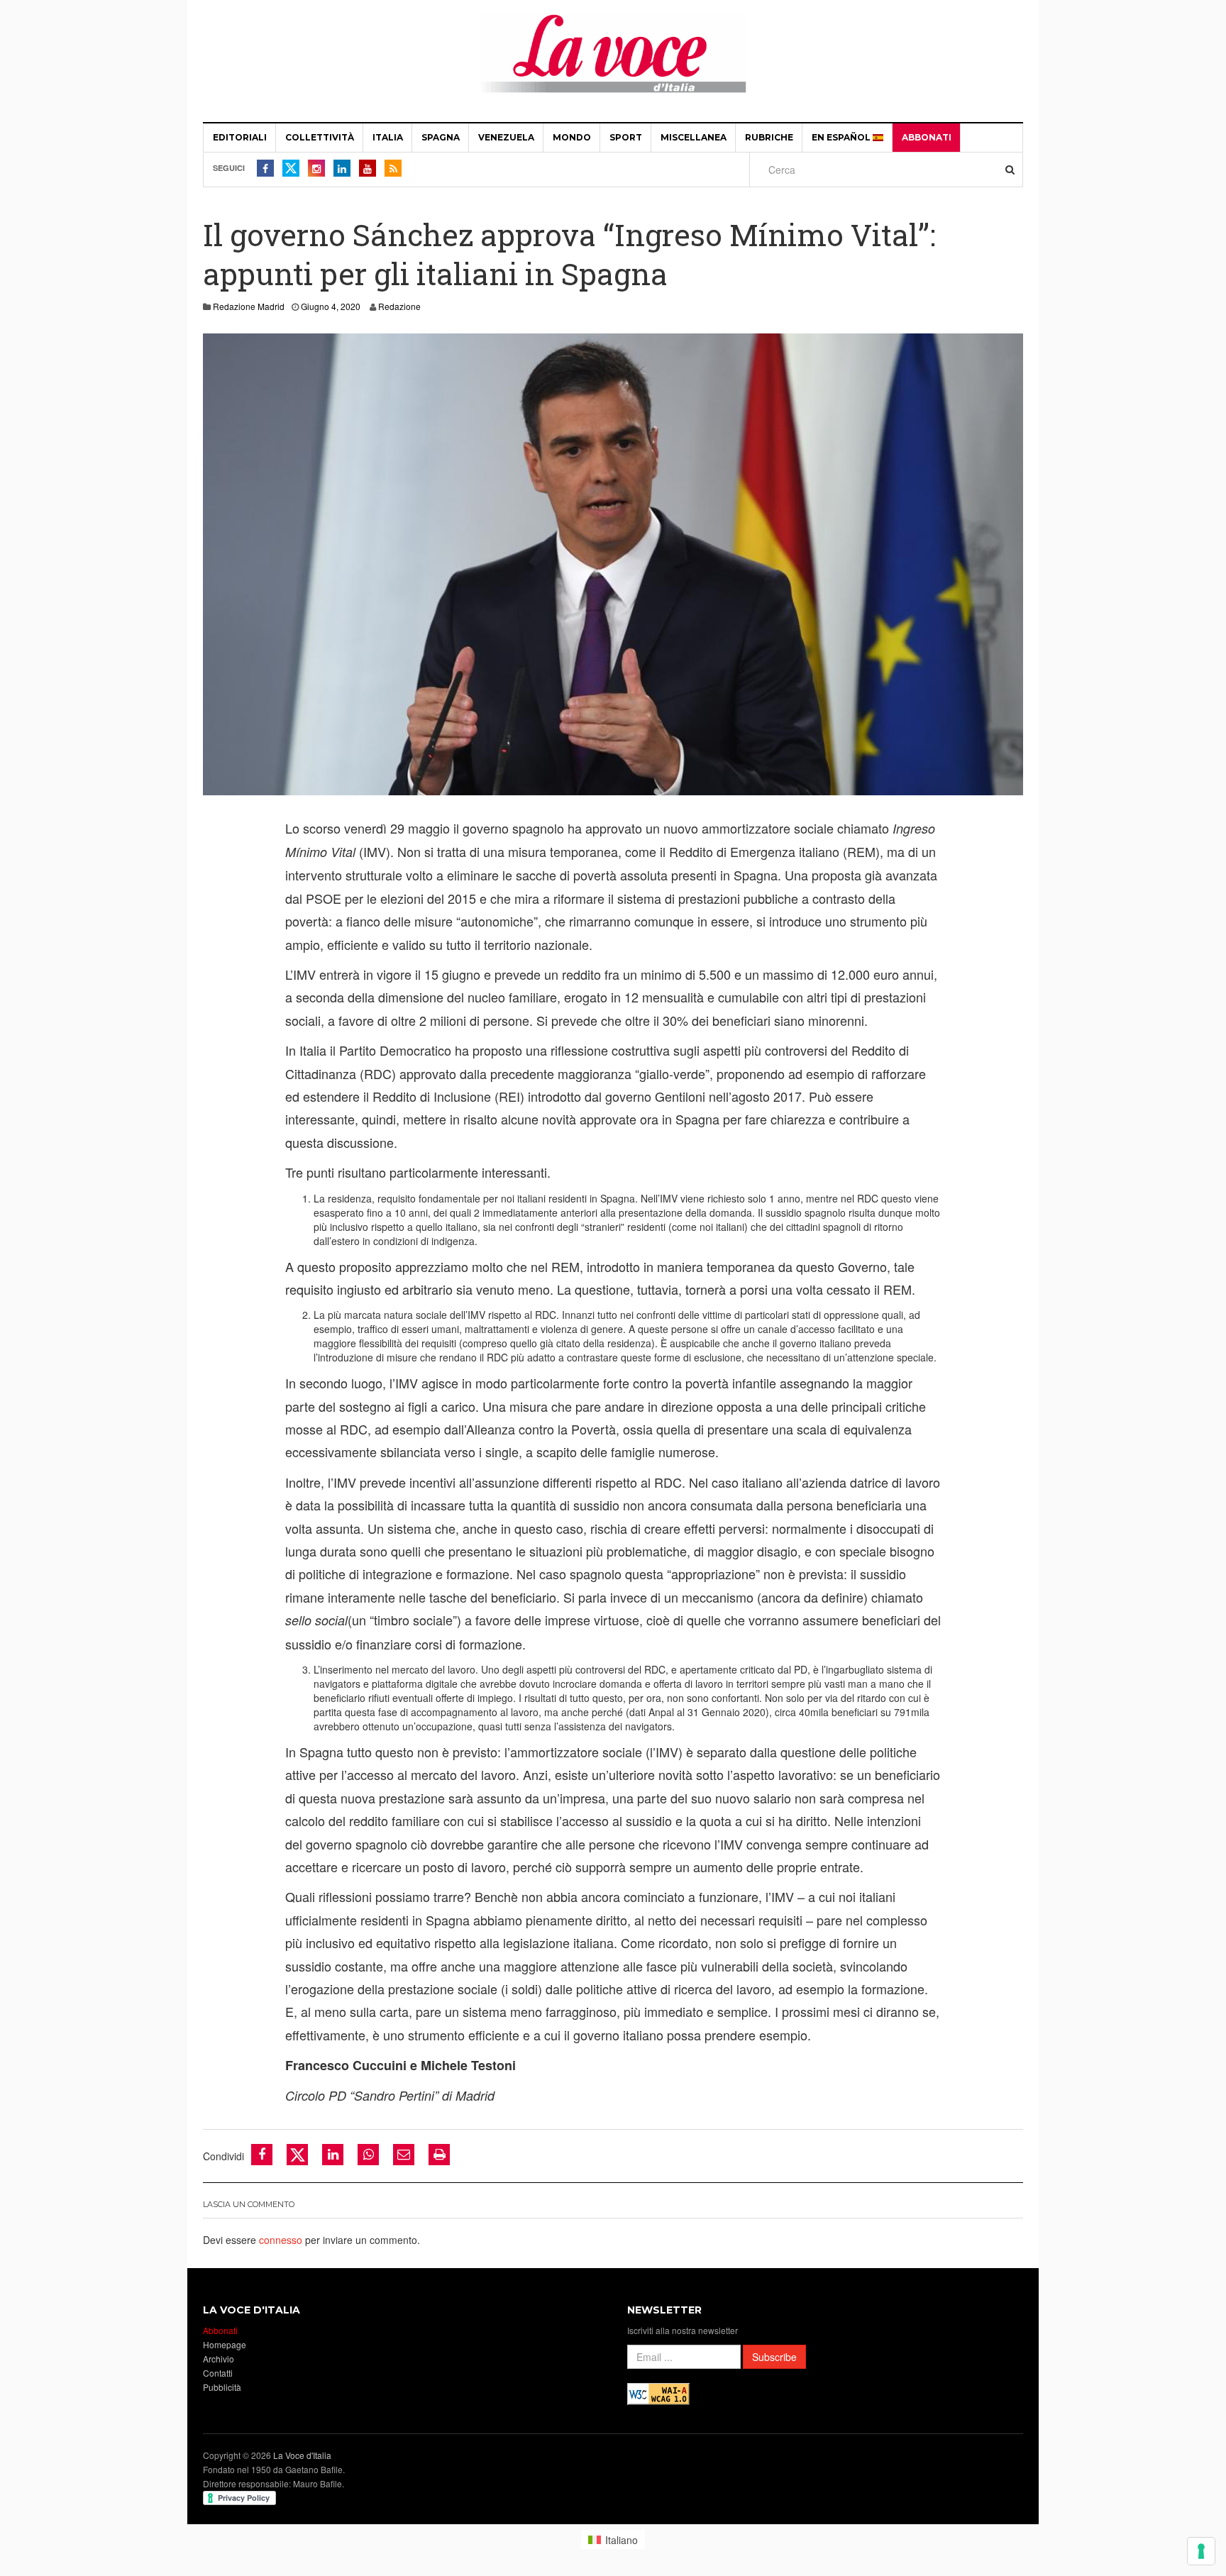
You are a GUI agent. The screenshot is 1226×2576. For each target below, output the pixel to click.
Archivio (219, 2359)
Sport (626, 137)
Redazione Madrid (249, 306)
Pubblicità (222, 2387)
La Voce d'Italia (302, 2455)
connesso (281, 2240)
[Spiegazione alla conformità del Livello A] (658, 2392)
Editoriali (240, 137)
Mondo (572, 137)
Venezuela (506, 137)
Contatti (218, 2373)
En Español (842, 137)
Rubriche (769, 137)
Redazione (399, 306)
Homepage (225, 2344)
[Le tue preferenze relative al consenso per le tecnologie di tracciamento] (1201, 2551)
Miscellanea (694, 137)
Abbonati (927, 137)
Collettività (320, 137)
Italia (388, 137)
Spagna (441, 137)
